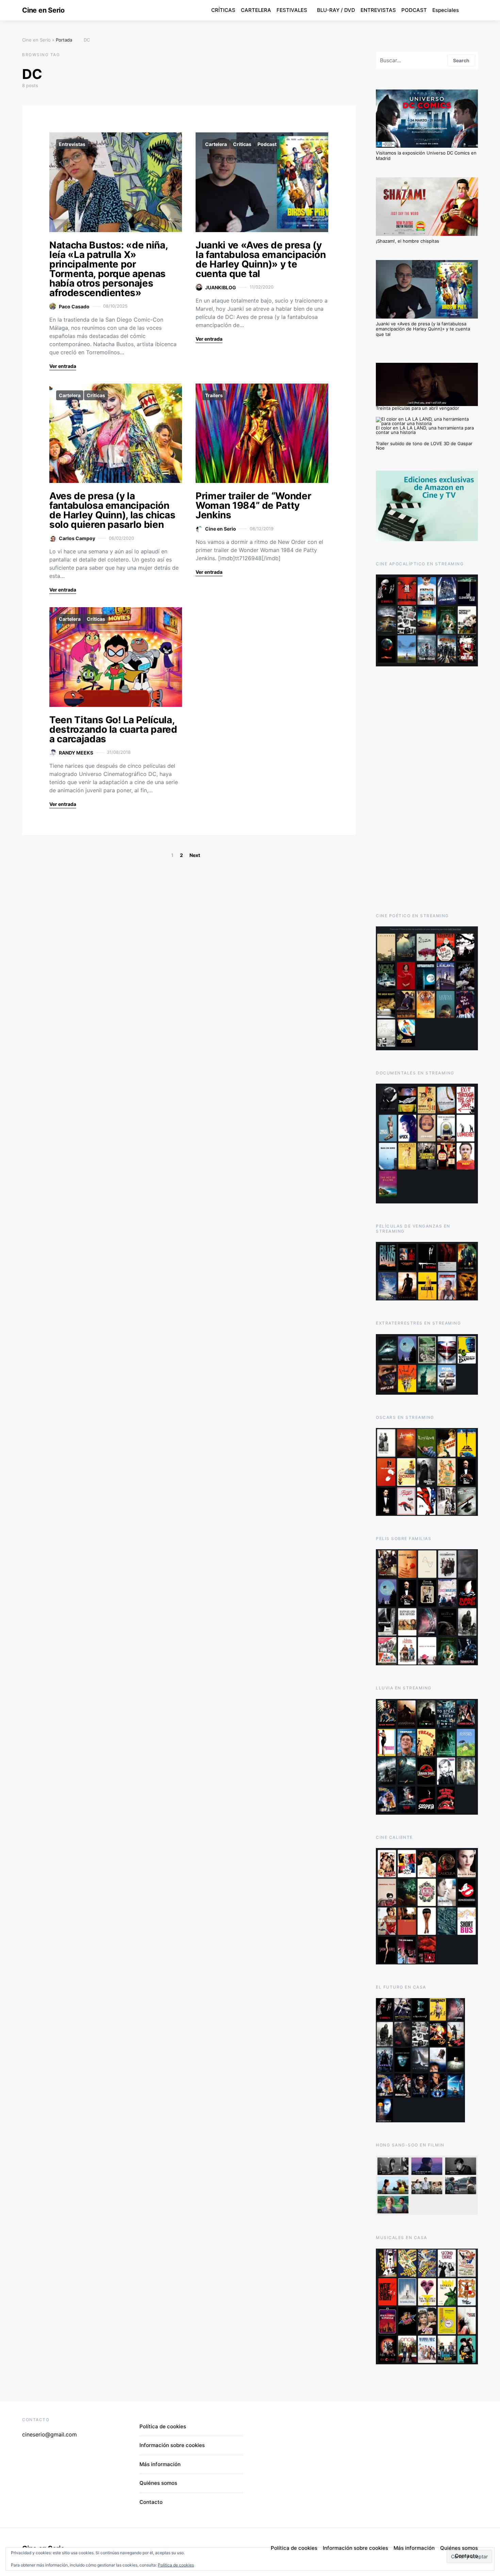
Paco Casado (74, 306)
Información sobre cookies (172, 2445)
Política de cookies (176, 2565)
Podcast (267, 144)
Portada (64, 40)
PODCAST (414, 10)
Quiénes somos (158, 2483)
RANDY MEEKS (76, 753)
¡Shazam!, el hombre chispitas (407, 241)
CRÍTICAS (223, 10)
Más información (160, 2464)
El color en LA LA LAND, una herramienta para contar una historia (425, 430)
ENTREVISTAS (378, 10)
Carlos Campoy (77, 538)
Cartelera (216, 144)
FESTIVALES (292, 10)
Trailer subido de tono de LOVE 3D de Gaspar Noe (424, 446)
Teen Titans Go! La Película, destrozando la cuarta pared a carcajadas (113, 729)
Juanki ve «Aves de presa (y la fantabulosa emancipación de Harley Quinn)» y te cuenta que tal (261, 259)
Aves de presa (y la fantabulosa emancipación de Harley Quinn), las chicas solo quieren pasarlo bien (112, 510)
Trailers (214, 395)
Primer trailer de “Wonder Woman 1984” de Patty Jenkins (253, 505)
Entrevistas (72, 144)
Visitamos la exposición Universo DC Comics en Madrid (426, 156)
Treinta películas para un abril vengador (418, 408)
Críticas (242, 144)
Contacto (151, 2502)
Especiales (446, 10)
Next (195, 855)
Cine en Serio (43, 10)
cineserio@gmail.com (49, 2434)
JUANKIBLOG (221, 287)
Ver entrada (63, 366)
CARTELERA (256, 10)
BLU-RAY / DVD (336, 10)
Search (461, 60)
